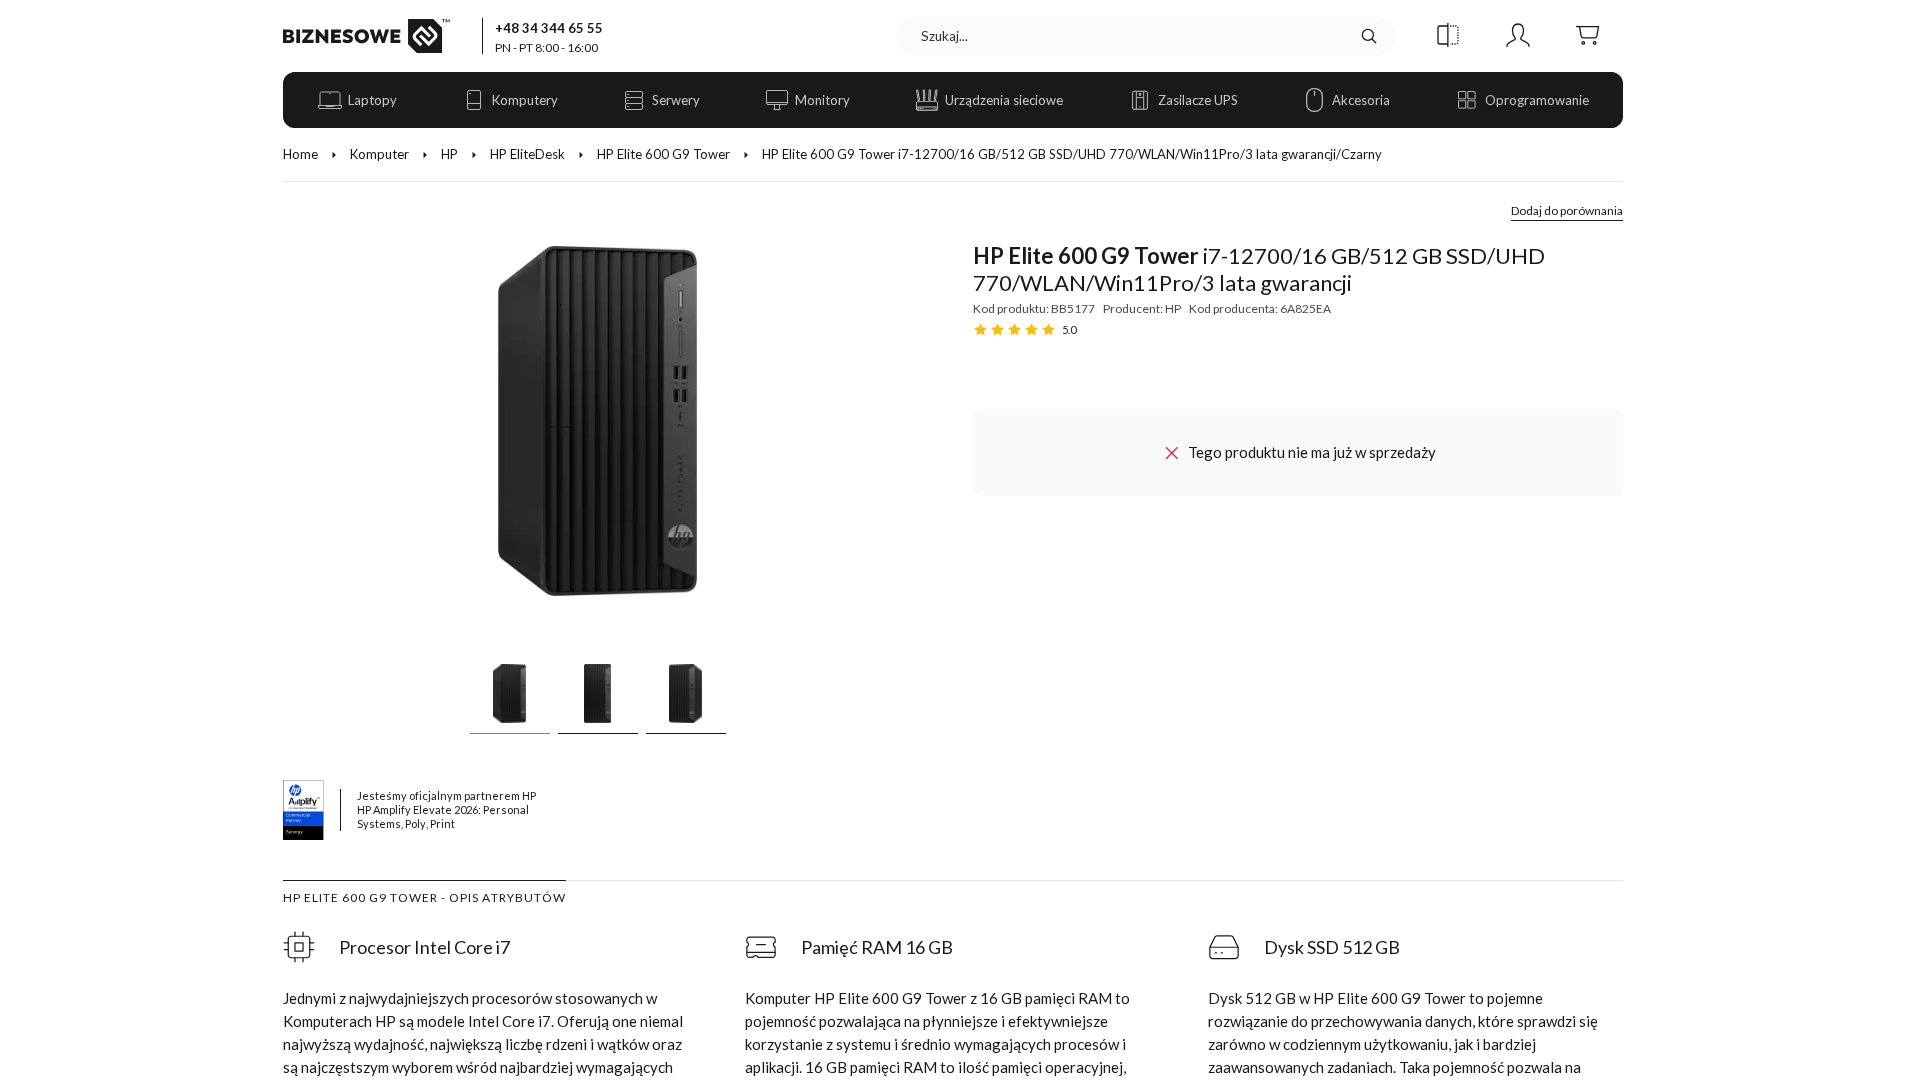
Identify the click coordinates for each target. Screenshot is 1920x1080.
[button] (1448, 36)
